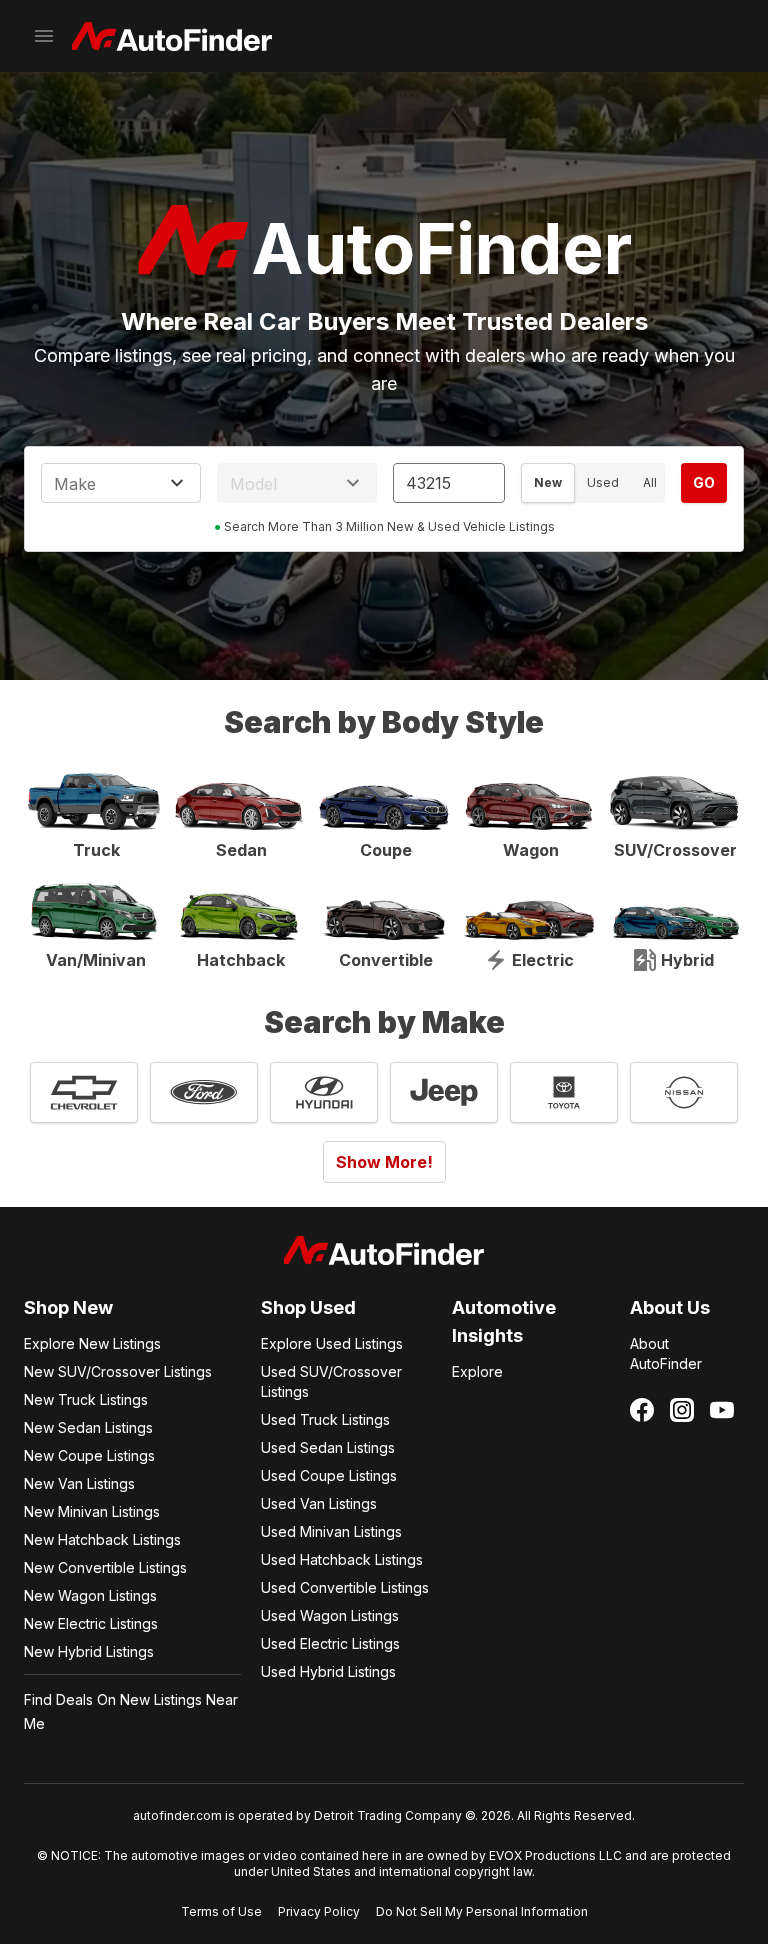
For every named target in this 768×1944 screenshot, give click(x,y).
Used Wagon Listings (330, 1615)
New (548, 482)
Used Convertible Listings (345, 1587)
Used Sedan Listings (328, 1447)
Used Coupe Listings (329, 1475)
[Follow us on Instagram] (682, 1410)
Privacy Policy (319, 1911)
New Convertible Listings (105, 1567)
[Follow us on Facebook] (642, 1410)
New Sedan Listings (88, 1427)
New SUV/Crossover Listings (118, 1371)
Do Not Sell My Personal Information (482, 1911)
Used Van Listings (319, 1503)
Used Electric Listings (330, 1643)
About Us (670, 1307)
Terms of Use (221, 1911)
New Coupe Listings (89, 1455)
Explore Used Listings (332, 1343)
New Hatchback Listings (102, 1539)
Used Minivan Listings (331, 1531)
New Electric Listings (91, 1623)
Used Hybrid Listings (328, 1671)
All (650, 482)
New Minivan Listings (92, 1511)
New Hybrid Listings (89, 1651)
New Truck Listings (86, 1399)
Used (603, 482)
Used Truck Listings (325, 1419)
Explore (477, 1371)
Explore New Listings (92, 1343)
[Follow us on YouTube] (722, 1410)
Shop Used (308, 1307)
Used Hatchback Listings (342, 1559)
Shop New (68, 1307)
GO (704, 482)
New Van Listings (79, 1483)
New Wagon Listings (90, 1595)
